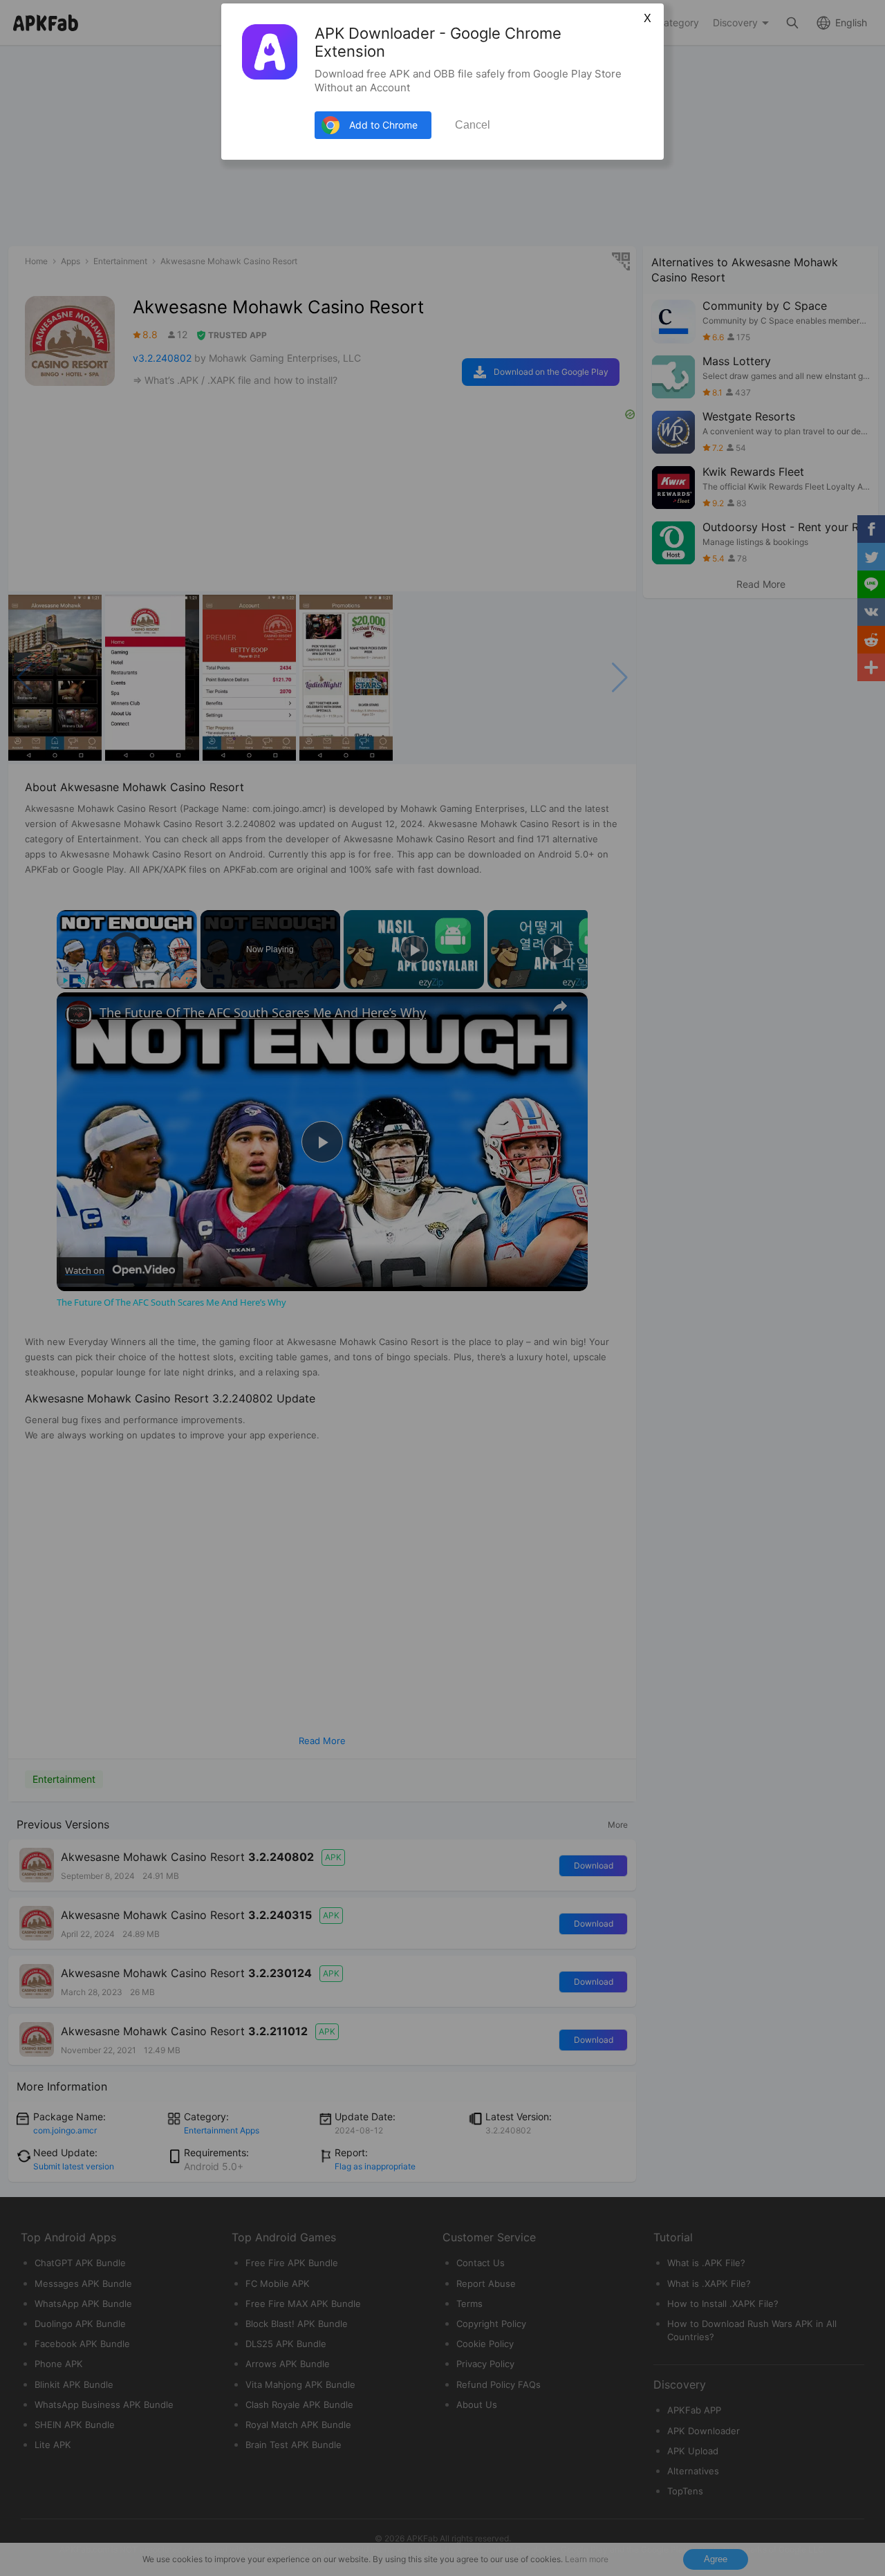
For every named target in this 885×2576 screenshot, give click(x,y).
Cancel (473, 125)
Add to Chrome (383, 125)
